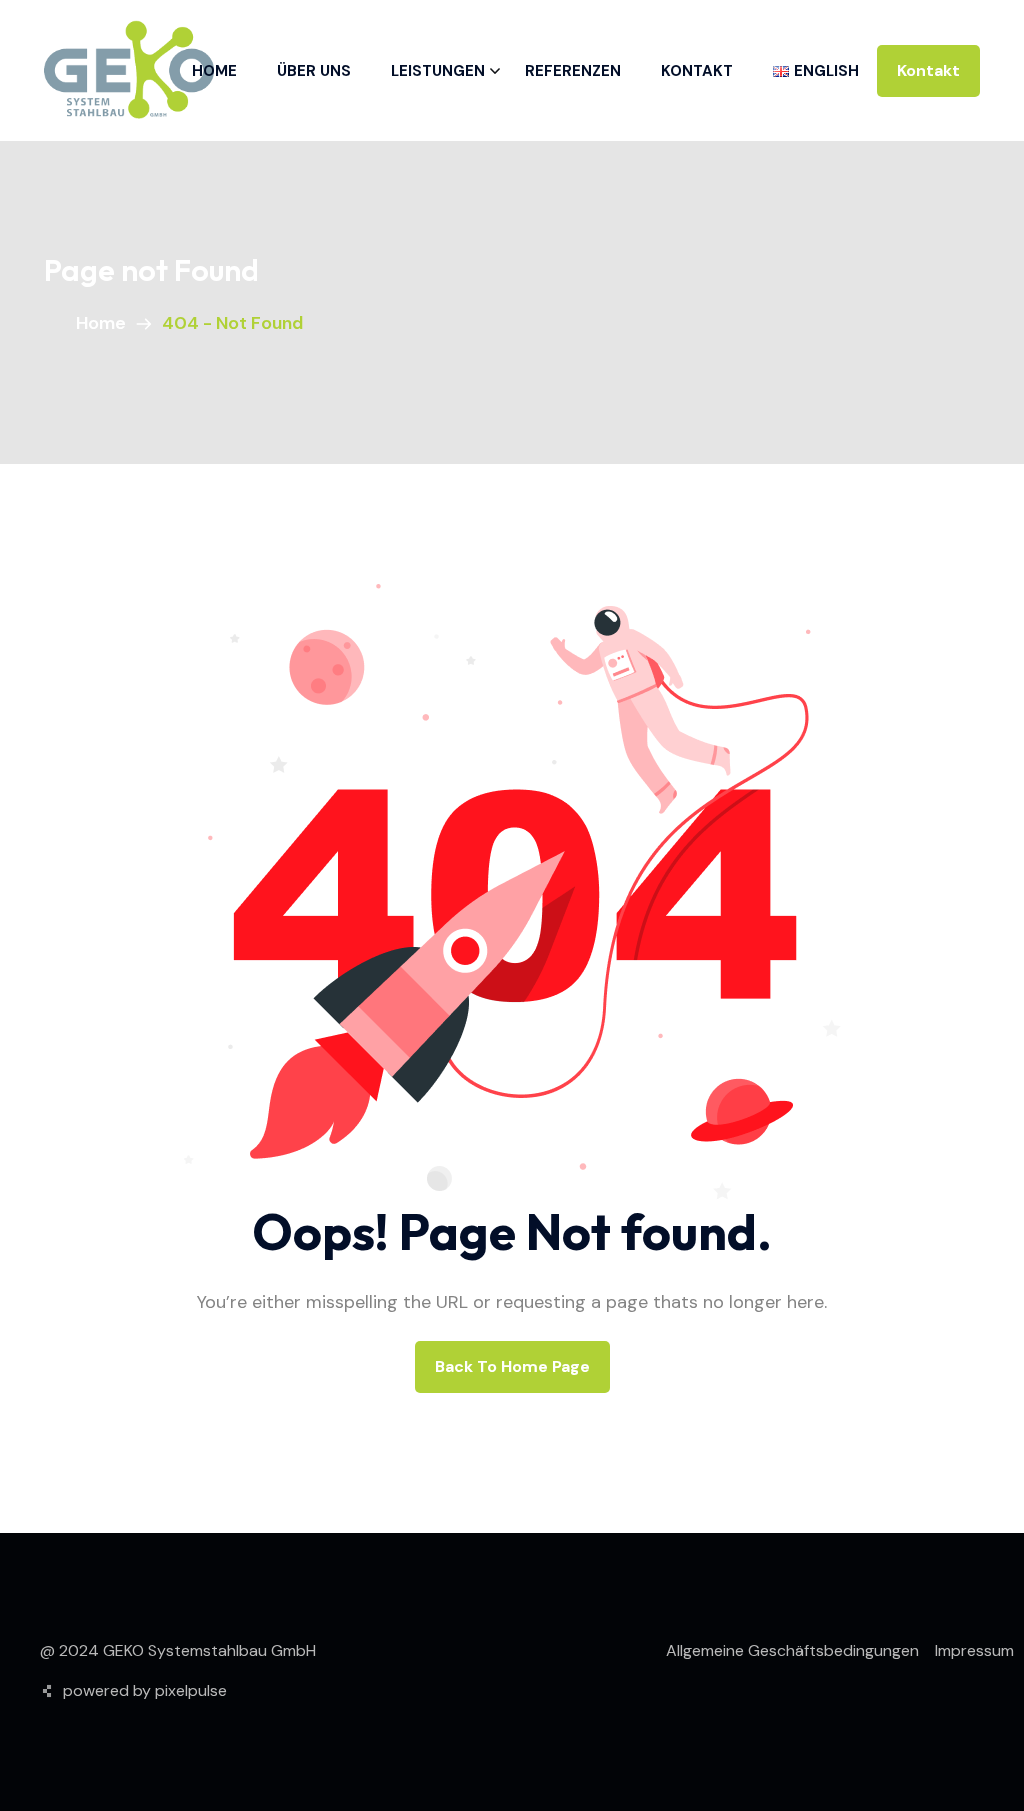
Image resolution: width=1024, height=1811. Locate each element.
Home (214, 71)
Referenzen (573, 71)
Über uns (314, 71)
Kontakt (697, 71)
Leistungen (438, 71)
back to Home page (512, 1366)
